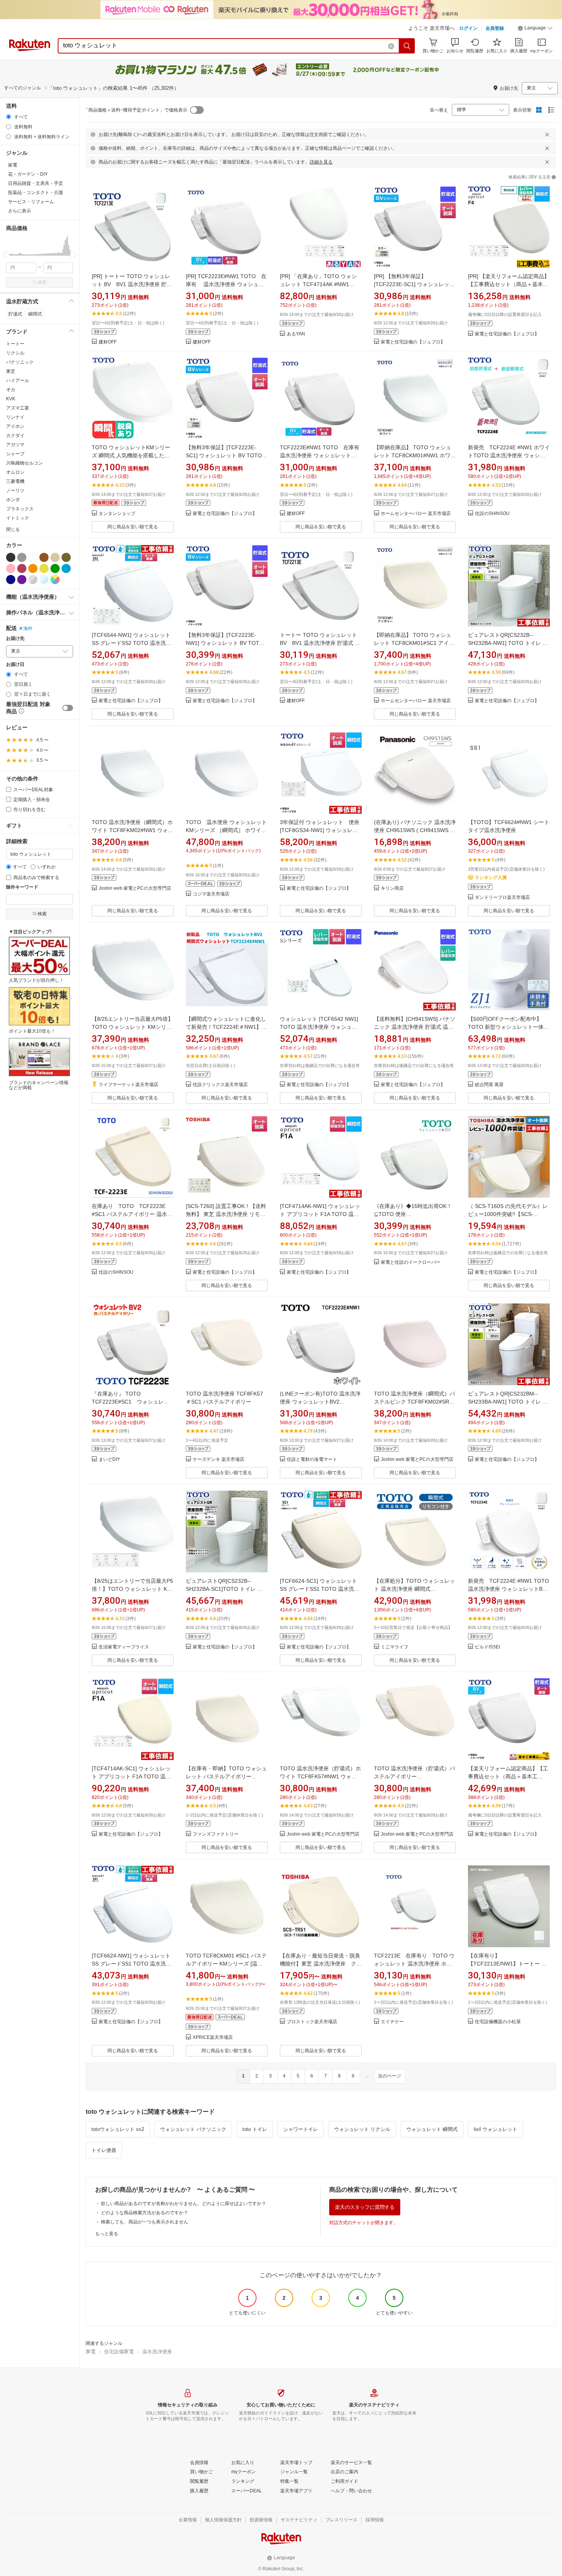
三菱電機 (15, 481)
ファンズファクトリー (216, 1834)
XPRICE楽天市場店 (213, 2038)
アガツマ (15, 445)
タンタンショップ (117, 514)
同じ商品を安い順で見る (133, 527)
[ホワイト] (33, 557)
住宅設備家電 (119, 2352)
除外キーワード (22, 887)
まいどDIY (109, 1460)
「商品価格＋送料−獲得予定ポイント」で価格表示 (136, 110)
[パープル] (22, 580)
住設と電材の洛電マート (312, 1460)
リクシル (15, 353)
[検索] (407, 46)
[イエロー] (44, 568)
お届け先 (15, 639)
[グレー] (22, 557)
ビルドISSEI (487, 1647)
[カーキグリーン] (66, 557)
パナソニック (20, 362)
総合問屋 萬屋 (489, 1085)
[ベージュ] (55, 557)
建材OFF (108, 342)
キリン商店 (392, 888)
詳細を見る (321, 162)
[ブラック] (11, 557)
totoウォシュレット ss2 (118, 2129)
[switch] (68, 708)
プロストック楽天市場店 (312, 2022)
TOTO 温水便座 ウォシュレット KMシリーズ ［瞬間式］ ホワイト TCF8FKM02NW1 (229, 830)
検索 (42, 282)
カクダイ (15, 436)
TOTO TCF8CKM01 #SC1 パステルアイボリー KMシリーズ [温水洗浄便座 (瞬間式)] (226, 1964)
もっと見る (107, 2234)
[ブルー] (66, 568)
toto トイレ (255, 2129)
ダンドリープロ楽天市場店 (502, 898)
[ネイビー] (11, 580)
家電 (91, 2352)
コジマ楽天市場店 (211, 894)
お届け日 (15, 665)
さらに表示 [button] (19, 211)
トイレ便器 (104, 2150)
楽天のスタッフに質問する (365, 2207)
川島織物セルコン (24, 463)
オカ (11, 390)
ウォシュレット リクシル (362, 2129)
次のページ (390, 2076)
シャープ (15, 454)
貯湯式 (15, 314)
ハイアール (18, 380)
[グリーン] (55, 568)
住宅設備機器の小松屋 (498, 2022)
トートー (15, 344)
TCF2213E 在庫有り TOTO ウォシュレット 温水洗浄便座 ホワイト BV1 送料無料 (414, 1964)
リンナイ (15, 417)
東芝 (11, 371)
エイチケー (392, 2022)
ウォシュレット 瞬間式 (432, 2129)
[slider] (6, 255)
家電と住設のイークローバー (411, 1262)
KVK (11, 399)
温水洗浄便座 (157, 2352)
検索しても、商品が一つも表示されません (145, 2222)
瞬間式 (35, 314)
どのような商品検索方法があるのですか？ (145, 2213)
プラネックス (20, 509)
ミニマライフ (395, 1647)
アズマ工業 (18, 408)
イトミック (18, 518)
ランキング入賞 (491, 878)
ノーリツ (15, 491)
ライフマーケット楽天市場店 (128, 1085)
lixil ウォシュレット (495, 2129)
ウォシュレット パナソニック (193, 2129)
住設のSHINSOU (492, 514)
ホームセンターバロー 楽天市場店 (416, 514)
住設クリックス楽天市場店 (220, 1085)
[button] (535, 29)
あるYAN (296, 334)
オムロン (15, 472)
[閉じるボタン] (547, 134)
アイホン (15, 426)
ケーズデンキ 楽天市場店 (218, 1460)
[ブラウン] (44, 557)
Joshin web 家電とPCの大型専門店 (135, 888)
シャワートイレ (301, 2129)
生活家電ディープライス (124, 1647)
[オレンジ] (33, 568)
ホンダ (13, 500)
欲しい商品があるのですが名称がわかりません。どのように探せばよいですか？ (184, 2204)
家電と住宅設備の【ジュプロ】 (413, 342)
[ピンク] (11, 568)
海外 (28, 628)
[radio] (9, 117)
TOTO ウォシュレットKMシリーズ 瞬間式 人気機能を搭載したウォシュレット (131, 455)
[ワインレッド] (22, 568)
